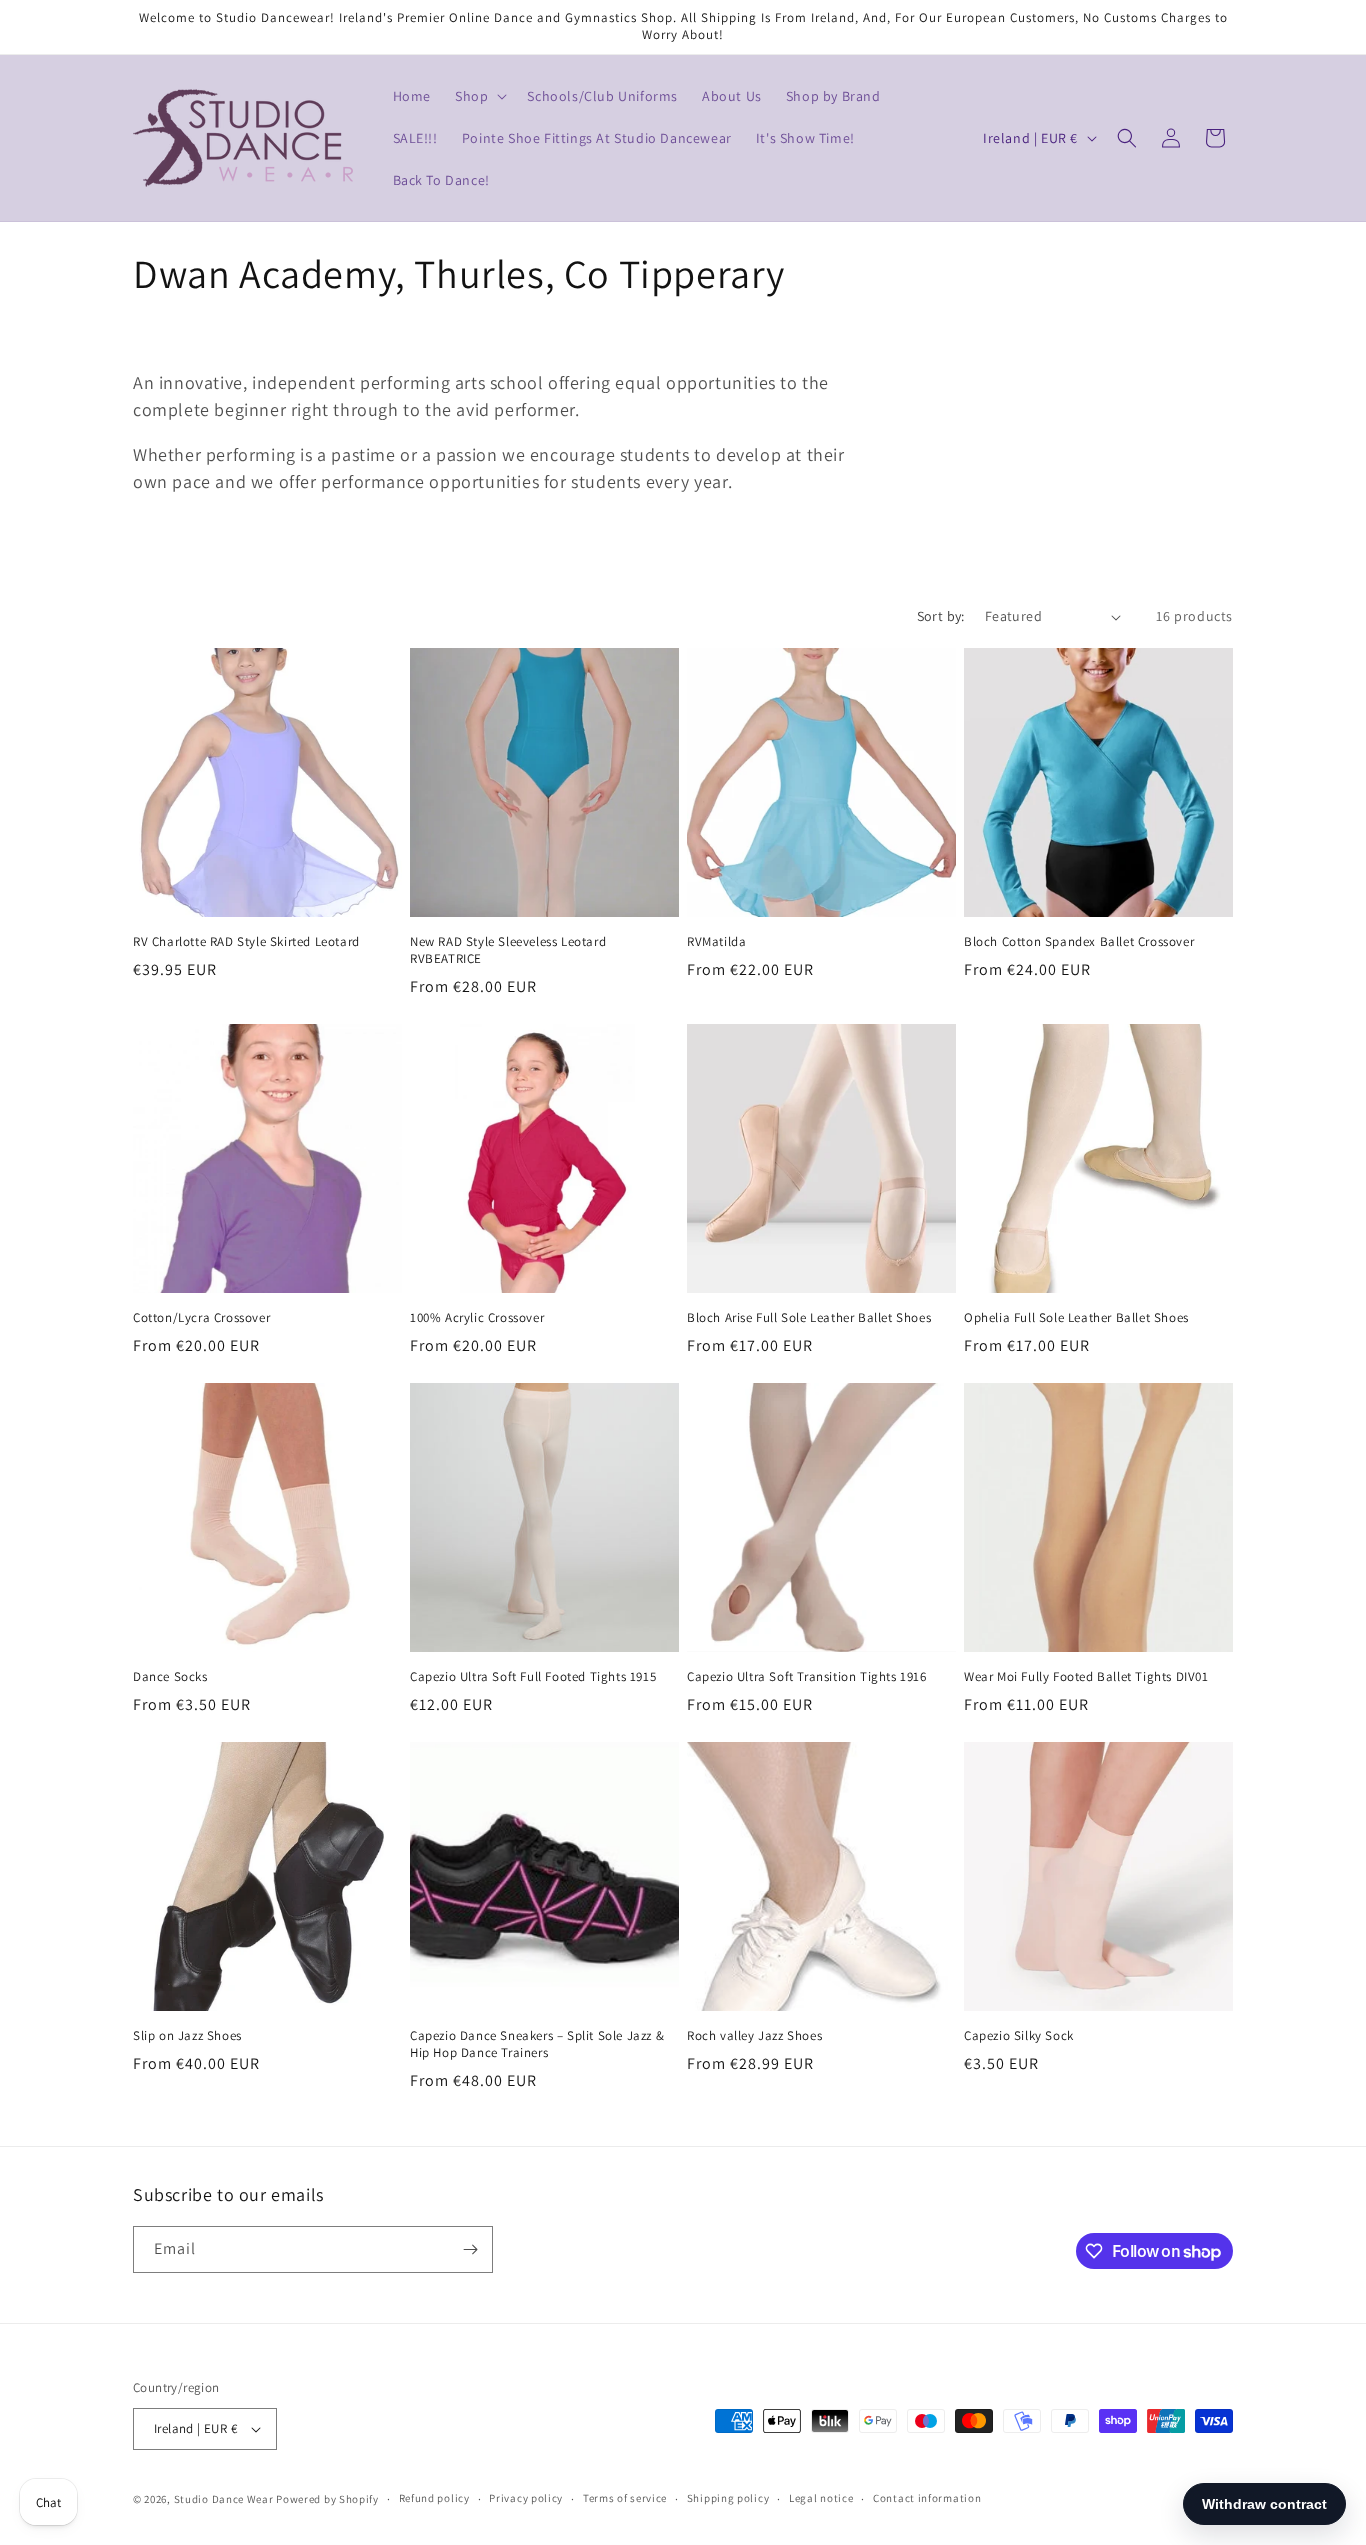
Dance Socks (170, 1677)
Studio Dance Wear (224, 2499)
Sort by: (941, 616)
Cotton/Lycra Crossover (201, 1318)
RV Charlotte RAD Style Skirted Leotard (246, 942)
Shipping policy (728, 2498)
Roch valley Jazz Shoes (754, 2036)
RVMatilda (716, 942)
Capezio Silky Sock (1019, 2036)
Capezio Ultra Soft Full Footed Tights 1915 (533, 1677)
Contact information (927, 2498)
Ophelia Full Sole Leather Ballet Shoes (1076, 1318)
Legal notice (821, 2498)
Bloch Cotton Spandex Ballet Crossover (1079, 942)
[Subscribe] (470, 2249)
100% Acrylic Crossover (477, 1318)
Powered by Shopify (327, 2499)
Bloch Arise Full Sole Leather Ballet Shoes (809, 1318)
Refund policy (434, 2498)
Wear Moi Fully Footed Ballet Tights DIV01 (1086, 1677)
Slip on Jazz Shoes (187, 2036)
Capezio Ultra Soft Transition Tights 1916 (807, 1677)
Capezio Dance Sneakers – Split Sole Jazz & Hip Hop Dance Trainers (537, 2044)
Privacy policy (526, 2498)
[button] (479, 96)
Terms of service (625, 2498)
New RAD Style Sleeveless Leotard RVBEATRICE (508, 950)
